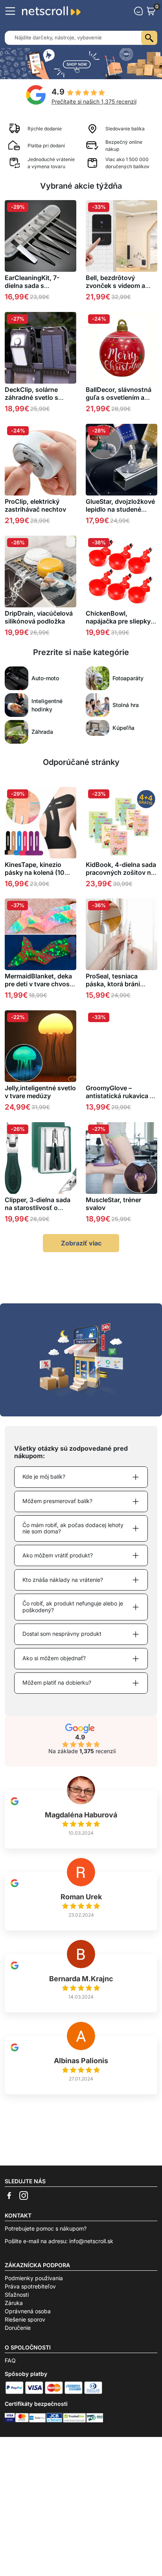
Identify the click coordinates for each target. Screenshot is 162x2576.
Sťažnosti (17, 2295)
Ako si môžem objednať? (54, 1658)
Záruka (14, 2303)
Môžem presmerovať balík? (57, 1501)
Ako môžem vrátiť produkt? (58, 1555)
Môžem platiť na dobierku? (57, 1682)
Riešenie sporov (25, 2319)
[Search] (149, 38)
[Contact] (138, 11)
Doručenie (18, 2328)
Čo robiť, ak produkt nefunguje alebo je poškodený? (73, 1607)
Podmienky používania (34, 2278)
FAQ (10, 2360)
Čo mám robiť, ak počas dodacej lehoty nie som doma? (73, 1528)
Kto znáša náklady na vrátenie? (63, 1580)
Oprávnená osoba (28, 2311)
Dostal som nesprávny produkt (62, 1634)
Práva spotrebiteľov (30, 2286)
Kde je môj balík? (44, 1476)
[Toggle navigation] (10, 11)
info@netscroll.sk (91, 2241)
